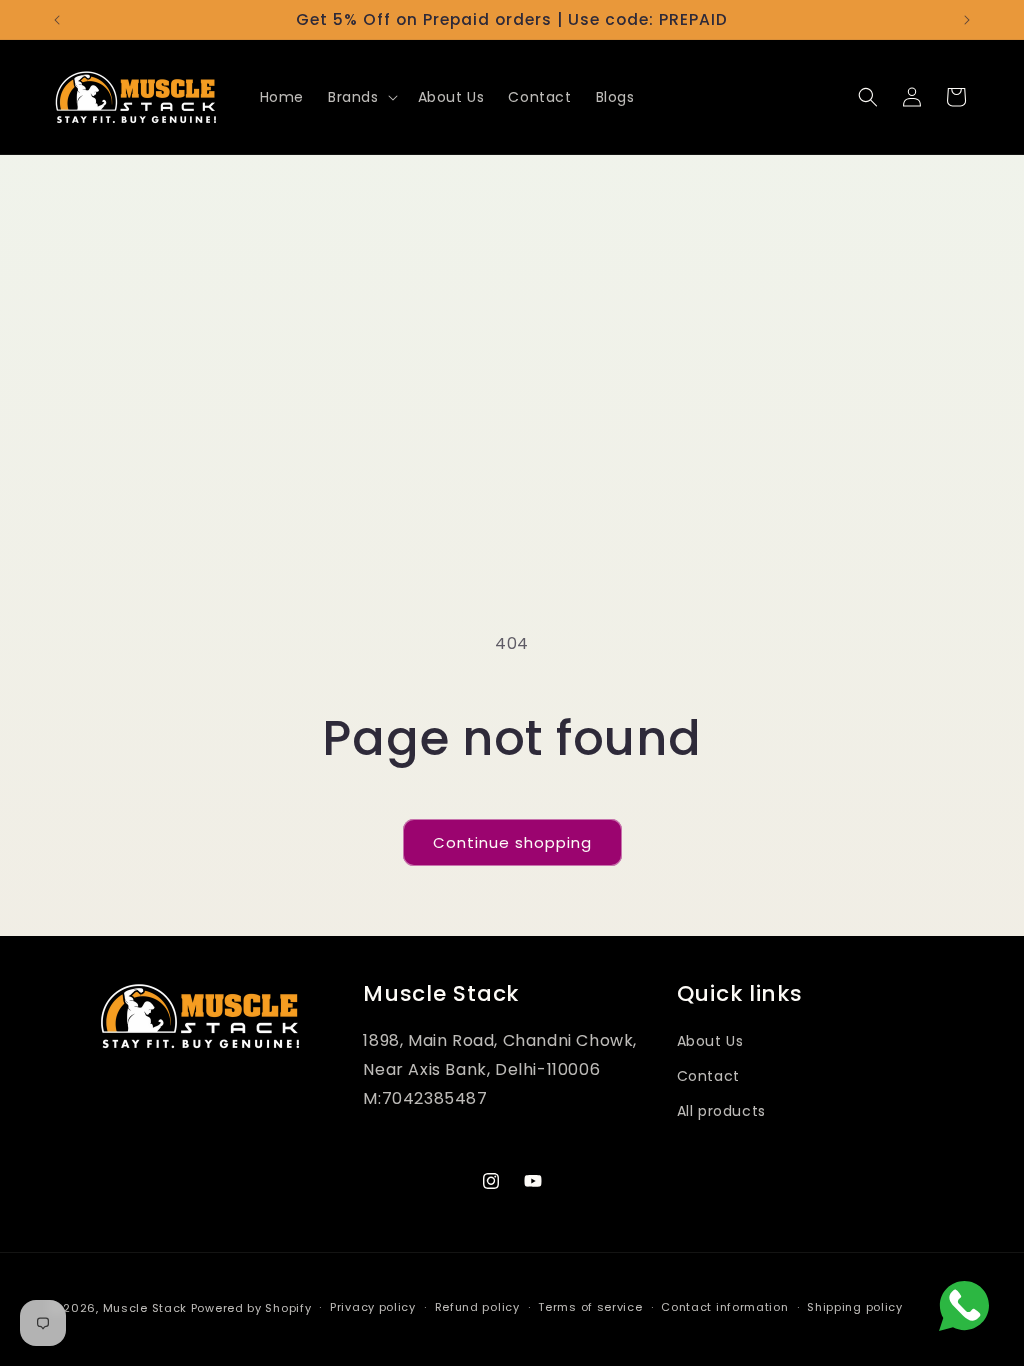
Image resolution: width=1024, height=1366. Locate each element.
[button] (361, 97)
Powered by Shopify (251, 1308)
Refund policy (477, 1307)
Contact (708, 1076)
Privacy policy (373, 1307)
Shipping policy (855, 1307)
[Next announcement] (967, 20)
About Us (710, 1041)
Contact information (724, 1307)
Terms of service (590, 1307)
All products (721, 1111)
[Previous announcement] (57, 20)
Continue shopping (512, 842)
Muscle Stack (145, 1308)
